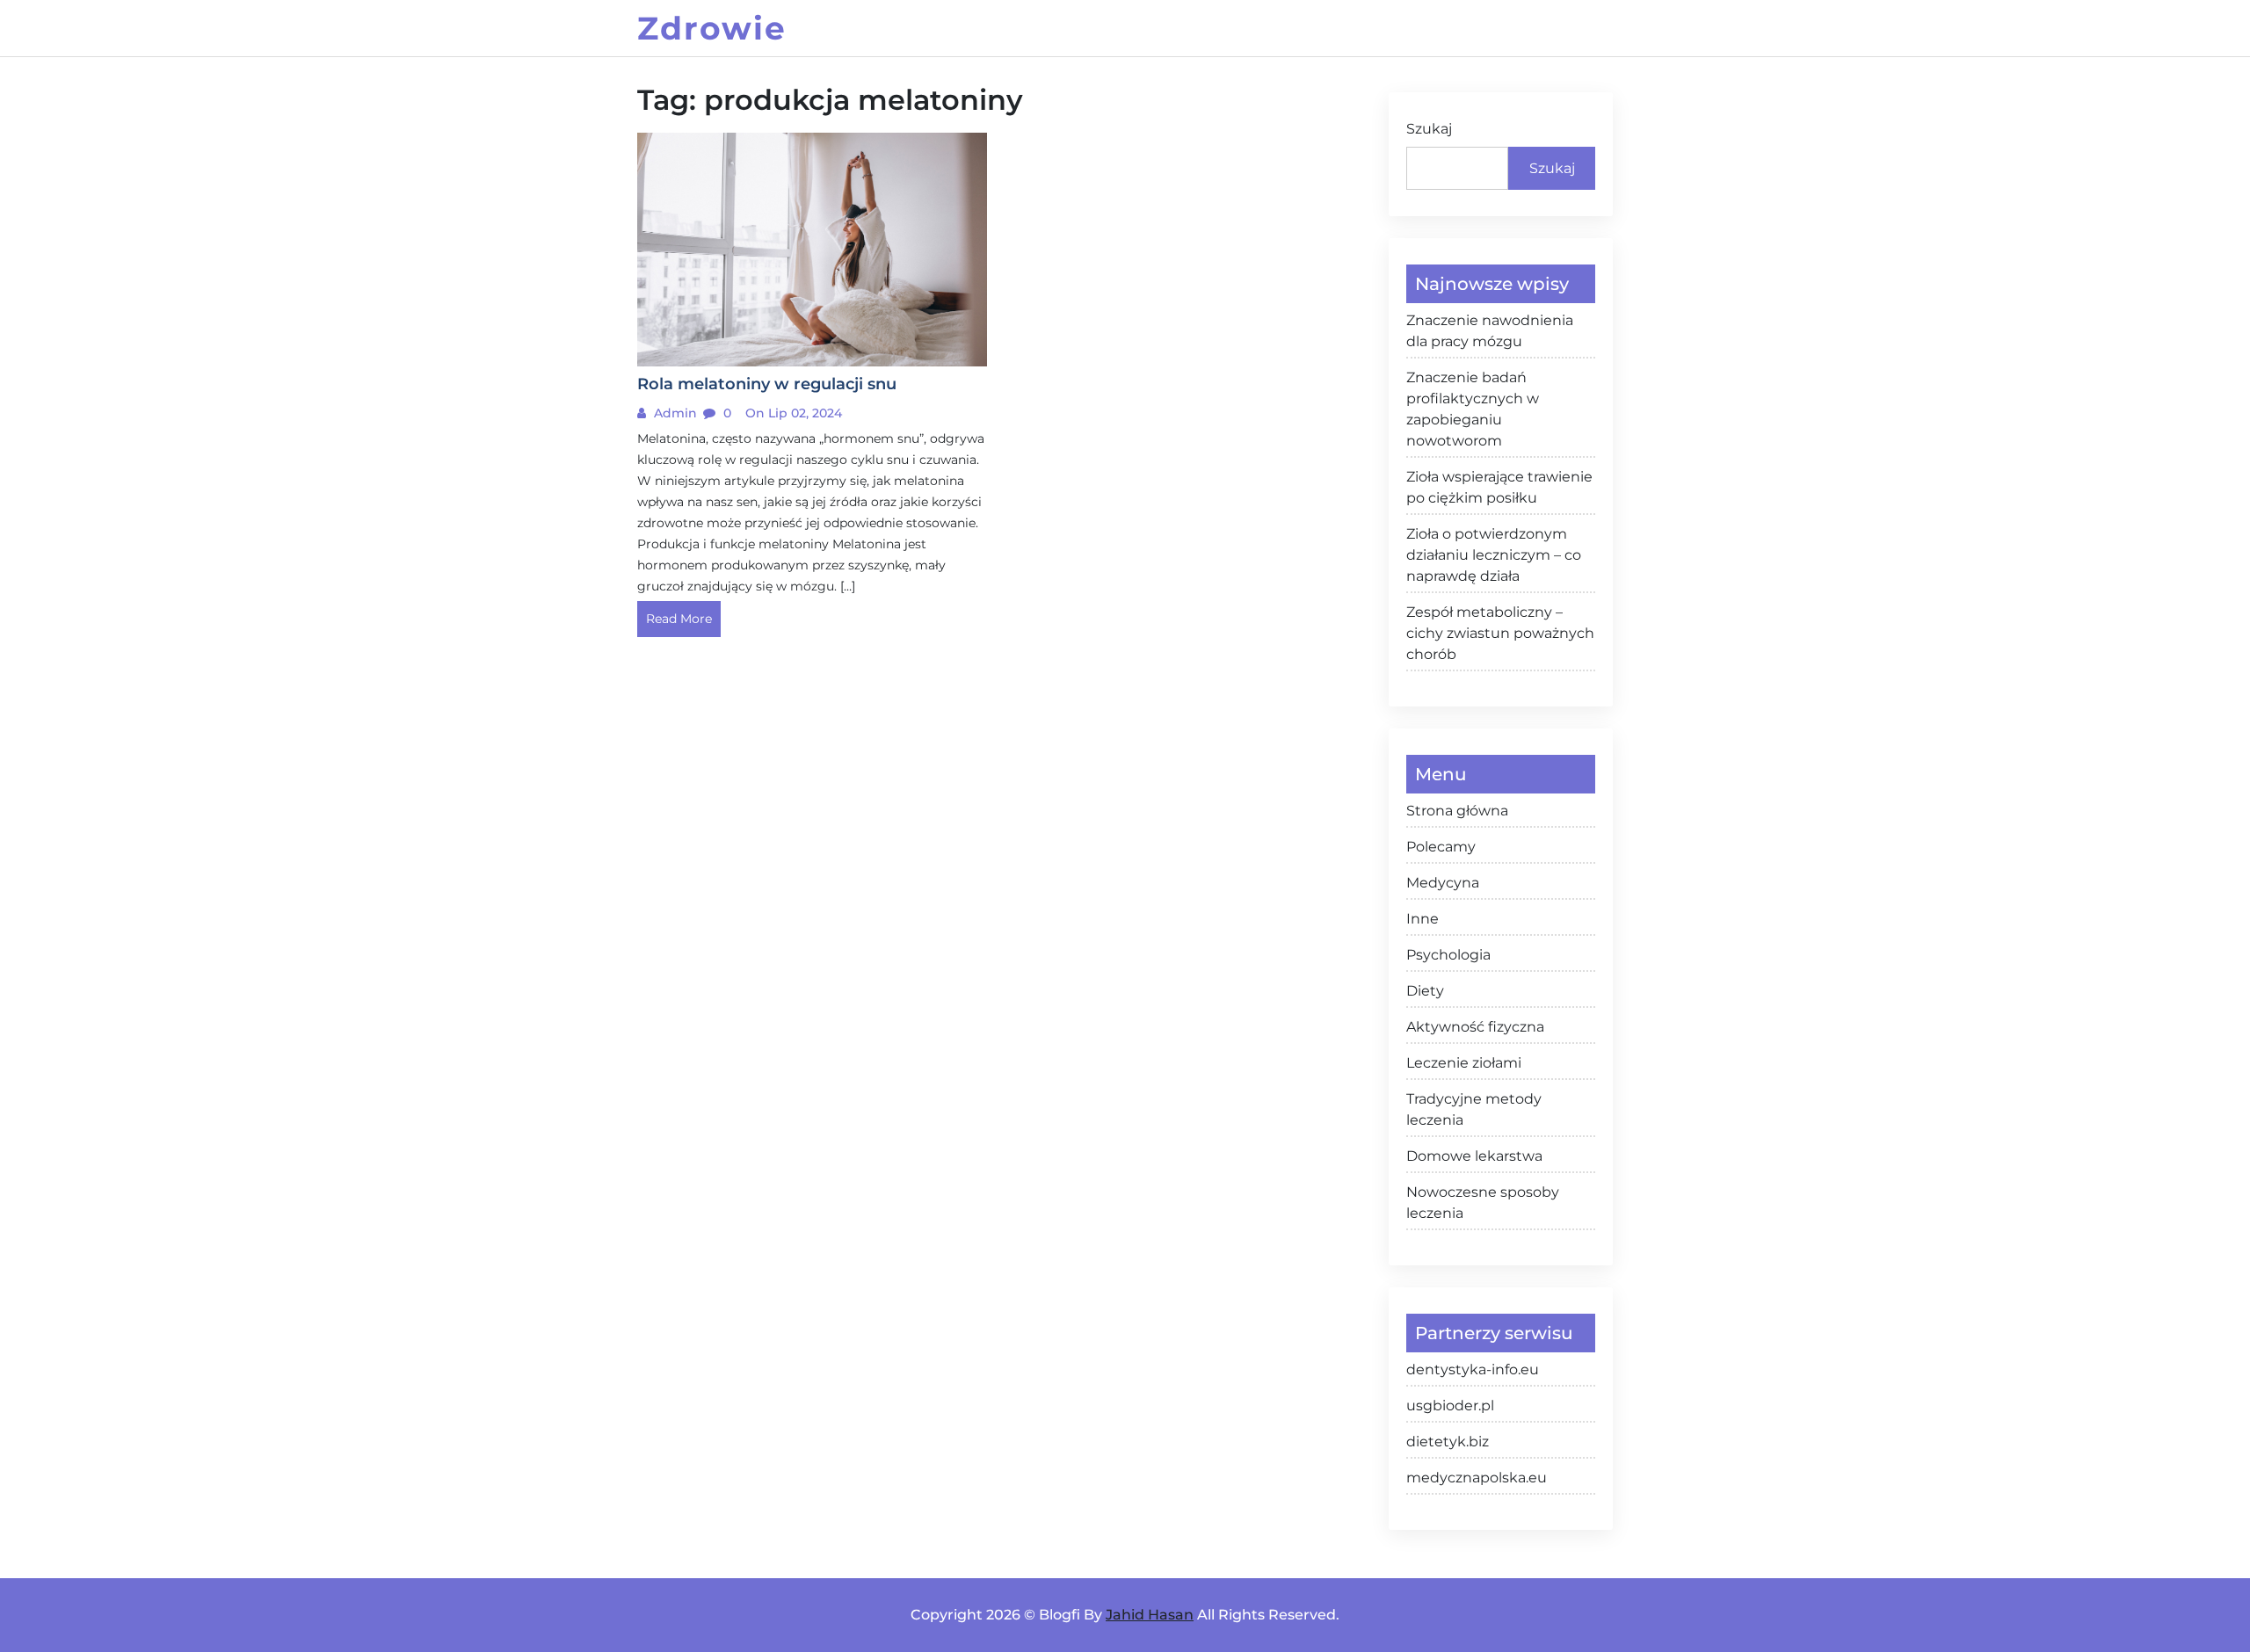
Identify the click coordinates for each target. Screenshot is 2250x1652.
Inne (1423, 919)
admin (674, 413)
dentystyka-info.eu (1473, 1369)
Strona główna (1457, 811)
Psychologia (1448, 955)
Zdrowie (712, 28)
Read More (679, 619)
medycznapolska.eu (1477, 1478)
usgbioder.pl (1450, 1406)
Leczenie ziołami (1464, 1063)
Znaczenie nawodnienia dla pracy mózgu (1490, 331)
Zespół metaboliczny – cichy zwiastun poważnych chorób (1500, 633)
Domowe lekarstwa (1474, 1156)
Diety (1425, 991)
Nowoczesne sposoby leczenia (1483, 1203)
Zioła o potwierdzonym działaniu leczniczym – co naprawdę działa (1494, 555)
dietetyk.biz (1448, 1442)
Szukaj (1429, 129)
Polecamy (1441, 847)
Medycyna (1443, 883)
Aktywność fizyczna (1475, 1027)
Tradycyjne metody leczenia (1474, 1109)
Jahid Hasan (1150, 1615)
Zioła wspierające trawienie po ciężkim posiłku (1499, 487)
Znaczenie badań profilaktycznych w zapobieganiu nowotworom (1473, 409)
